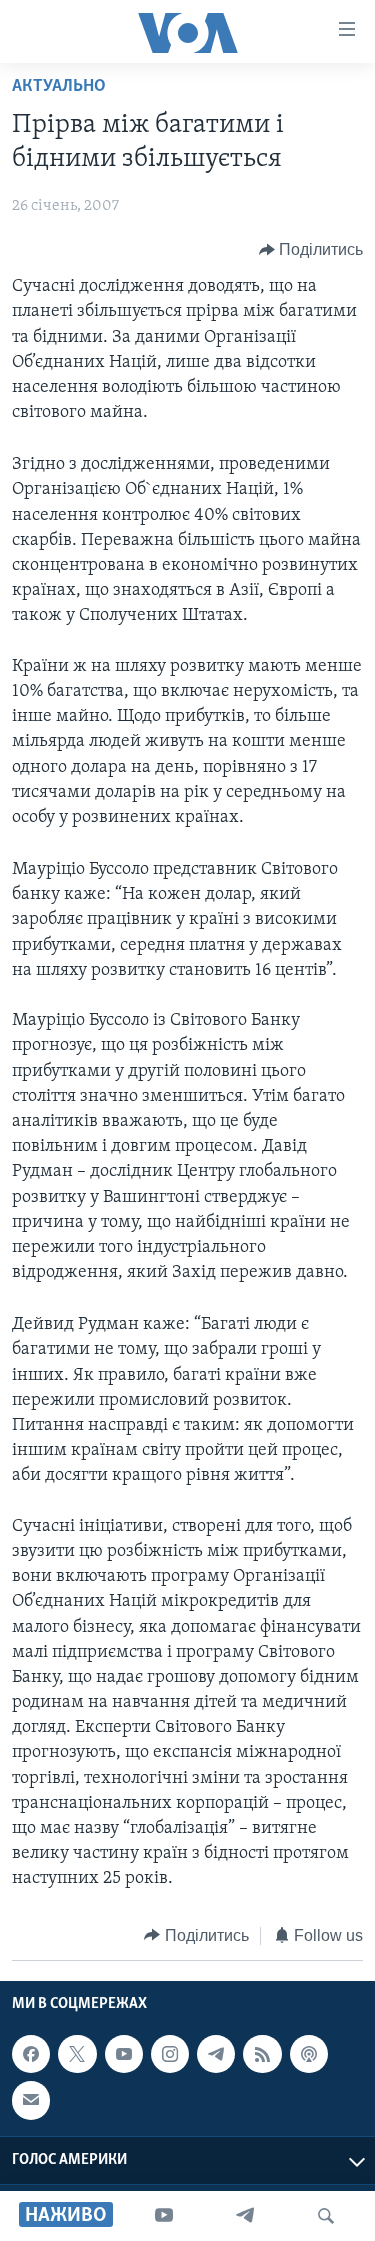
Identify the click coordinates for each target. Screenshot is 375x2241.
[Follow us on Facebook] (31, 2054)
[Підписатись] (31, 2100)
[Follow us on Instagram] (170, 2054)
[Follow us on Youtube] (124, 2054)
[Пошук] (326, 2216)
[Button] (311, 250)
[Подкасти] (309, 2054)
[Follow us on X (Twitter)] (77, 2054)
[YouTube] (164, 2216)
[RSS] (262, 2054)
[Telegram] (245, 2216)
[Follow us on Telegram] (216, 2054)
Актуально (59, 87)
